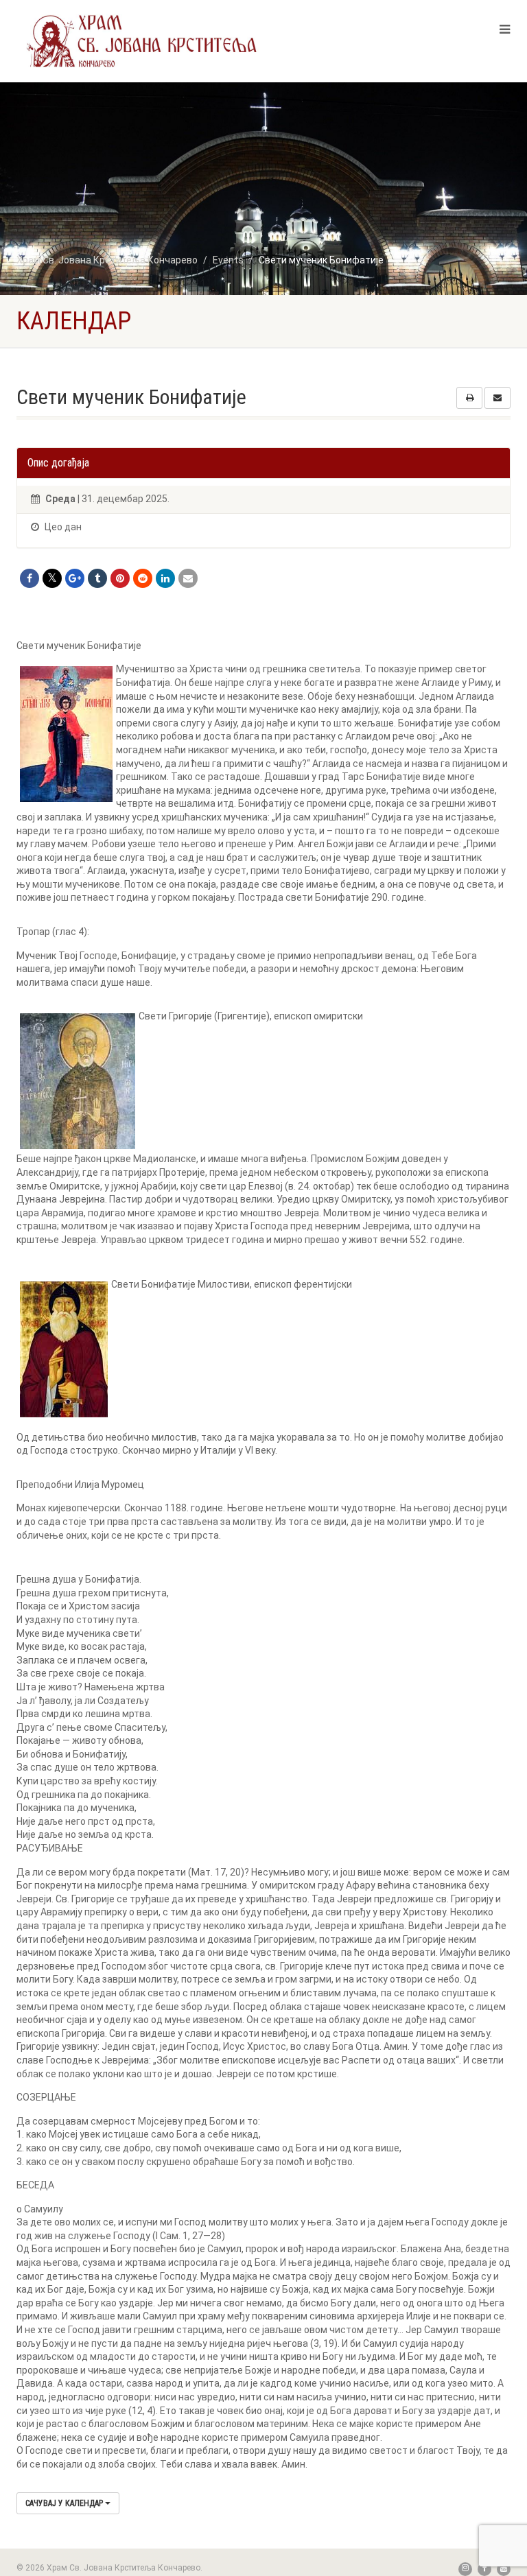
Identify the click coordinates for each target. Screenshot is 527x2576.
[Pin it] (120, 578)
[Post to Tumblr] (97, 578)
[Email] (188, 578)
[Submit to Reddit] (143, 578)
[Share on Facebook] (30, 578)
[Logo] (142, 40)
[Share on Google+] (75, 578)
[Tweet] (52, 578)
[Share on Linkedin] (165, 578)
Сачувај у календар (65, 2503)
